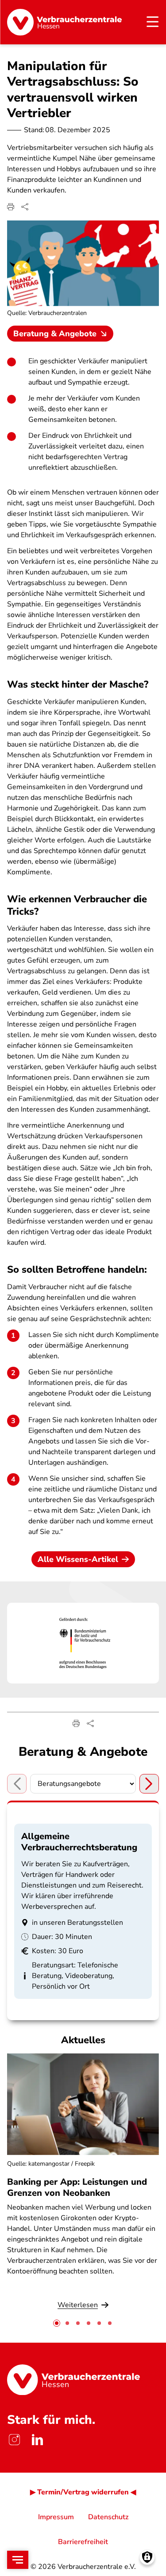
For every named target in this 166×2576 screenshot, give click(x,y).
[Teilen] (25, 207)
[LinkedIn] (37, 2440)
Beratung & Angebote (55, 334)
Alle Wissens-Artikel (78, 1559)
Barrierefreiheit (83, 2542)
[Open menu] (18, 2560)
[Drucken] (11, 207)
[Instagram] (14, 2440)
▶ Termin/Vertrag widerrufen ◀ (83, 2492)
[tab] (57, 2323)
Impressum (56, 2517)
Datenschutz (108, 2517)
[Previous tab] (17, 1784)
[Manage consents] (147, 2557)
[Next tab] (149, 1784)
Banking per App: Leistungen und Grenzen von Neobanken (77, 2187)
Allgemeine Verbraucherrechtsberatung (79, 1842)
